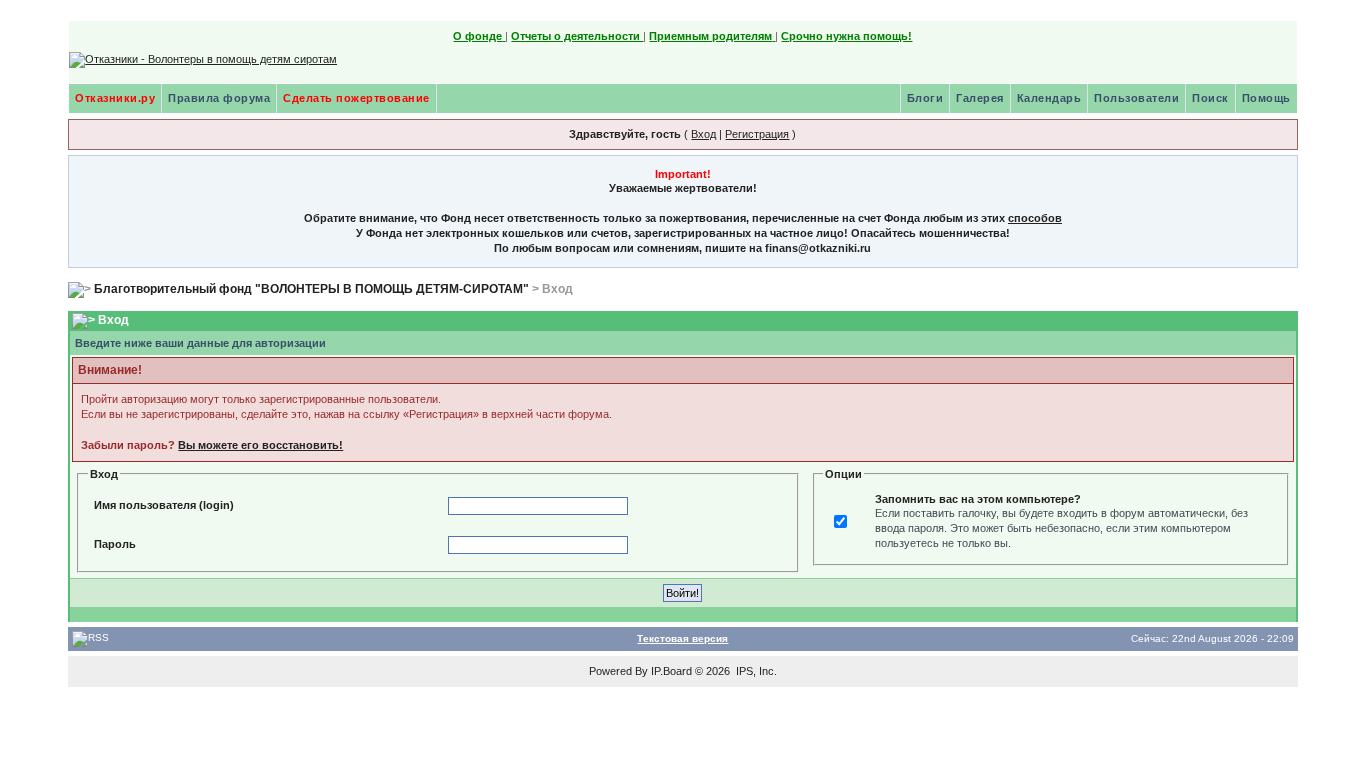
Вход (703, 134)
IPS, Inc (755, 671)
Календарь (1049, 98)
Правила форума (219, 98)
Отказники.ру (115, 98)
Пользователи (1136, 98)
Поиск (1210, 98)
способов (1035, 218)
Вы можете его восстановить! (260, 445)
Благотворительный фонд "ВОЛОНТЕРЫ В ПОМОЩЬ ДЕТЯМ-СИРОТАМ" (311, 289)
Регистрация (757, 134)
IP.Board (671, 671)
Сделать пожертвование (356, 98)
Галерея (980, 98)
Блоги (925, 98)
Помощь (1266, 98)
